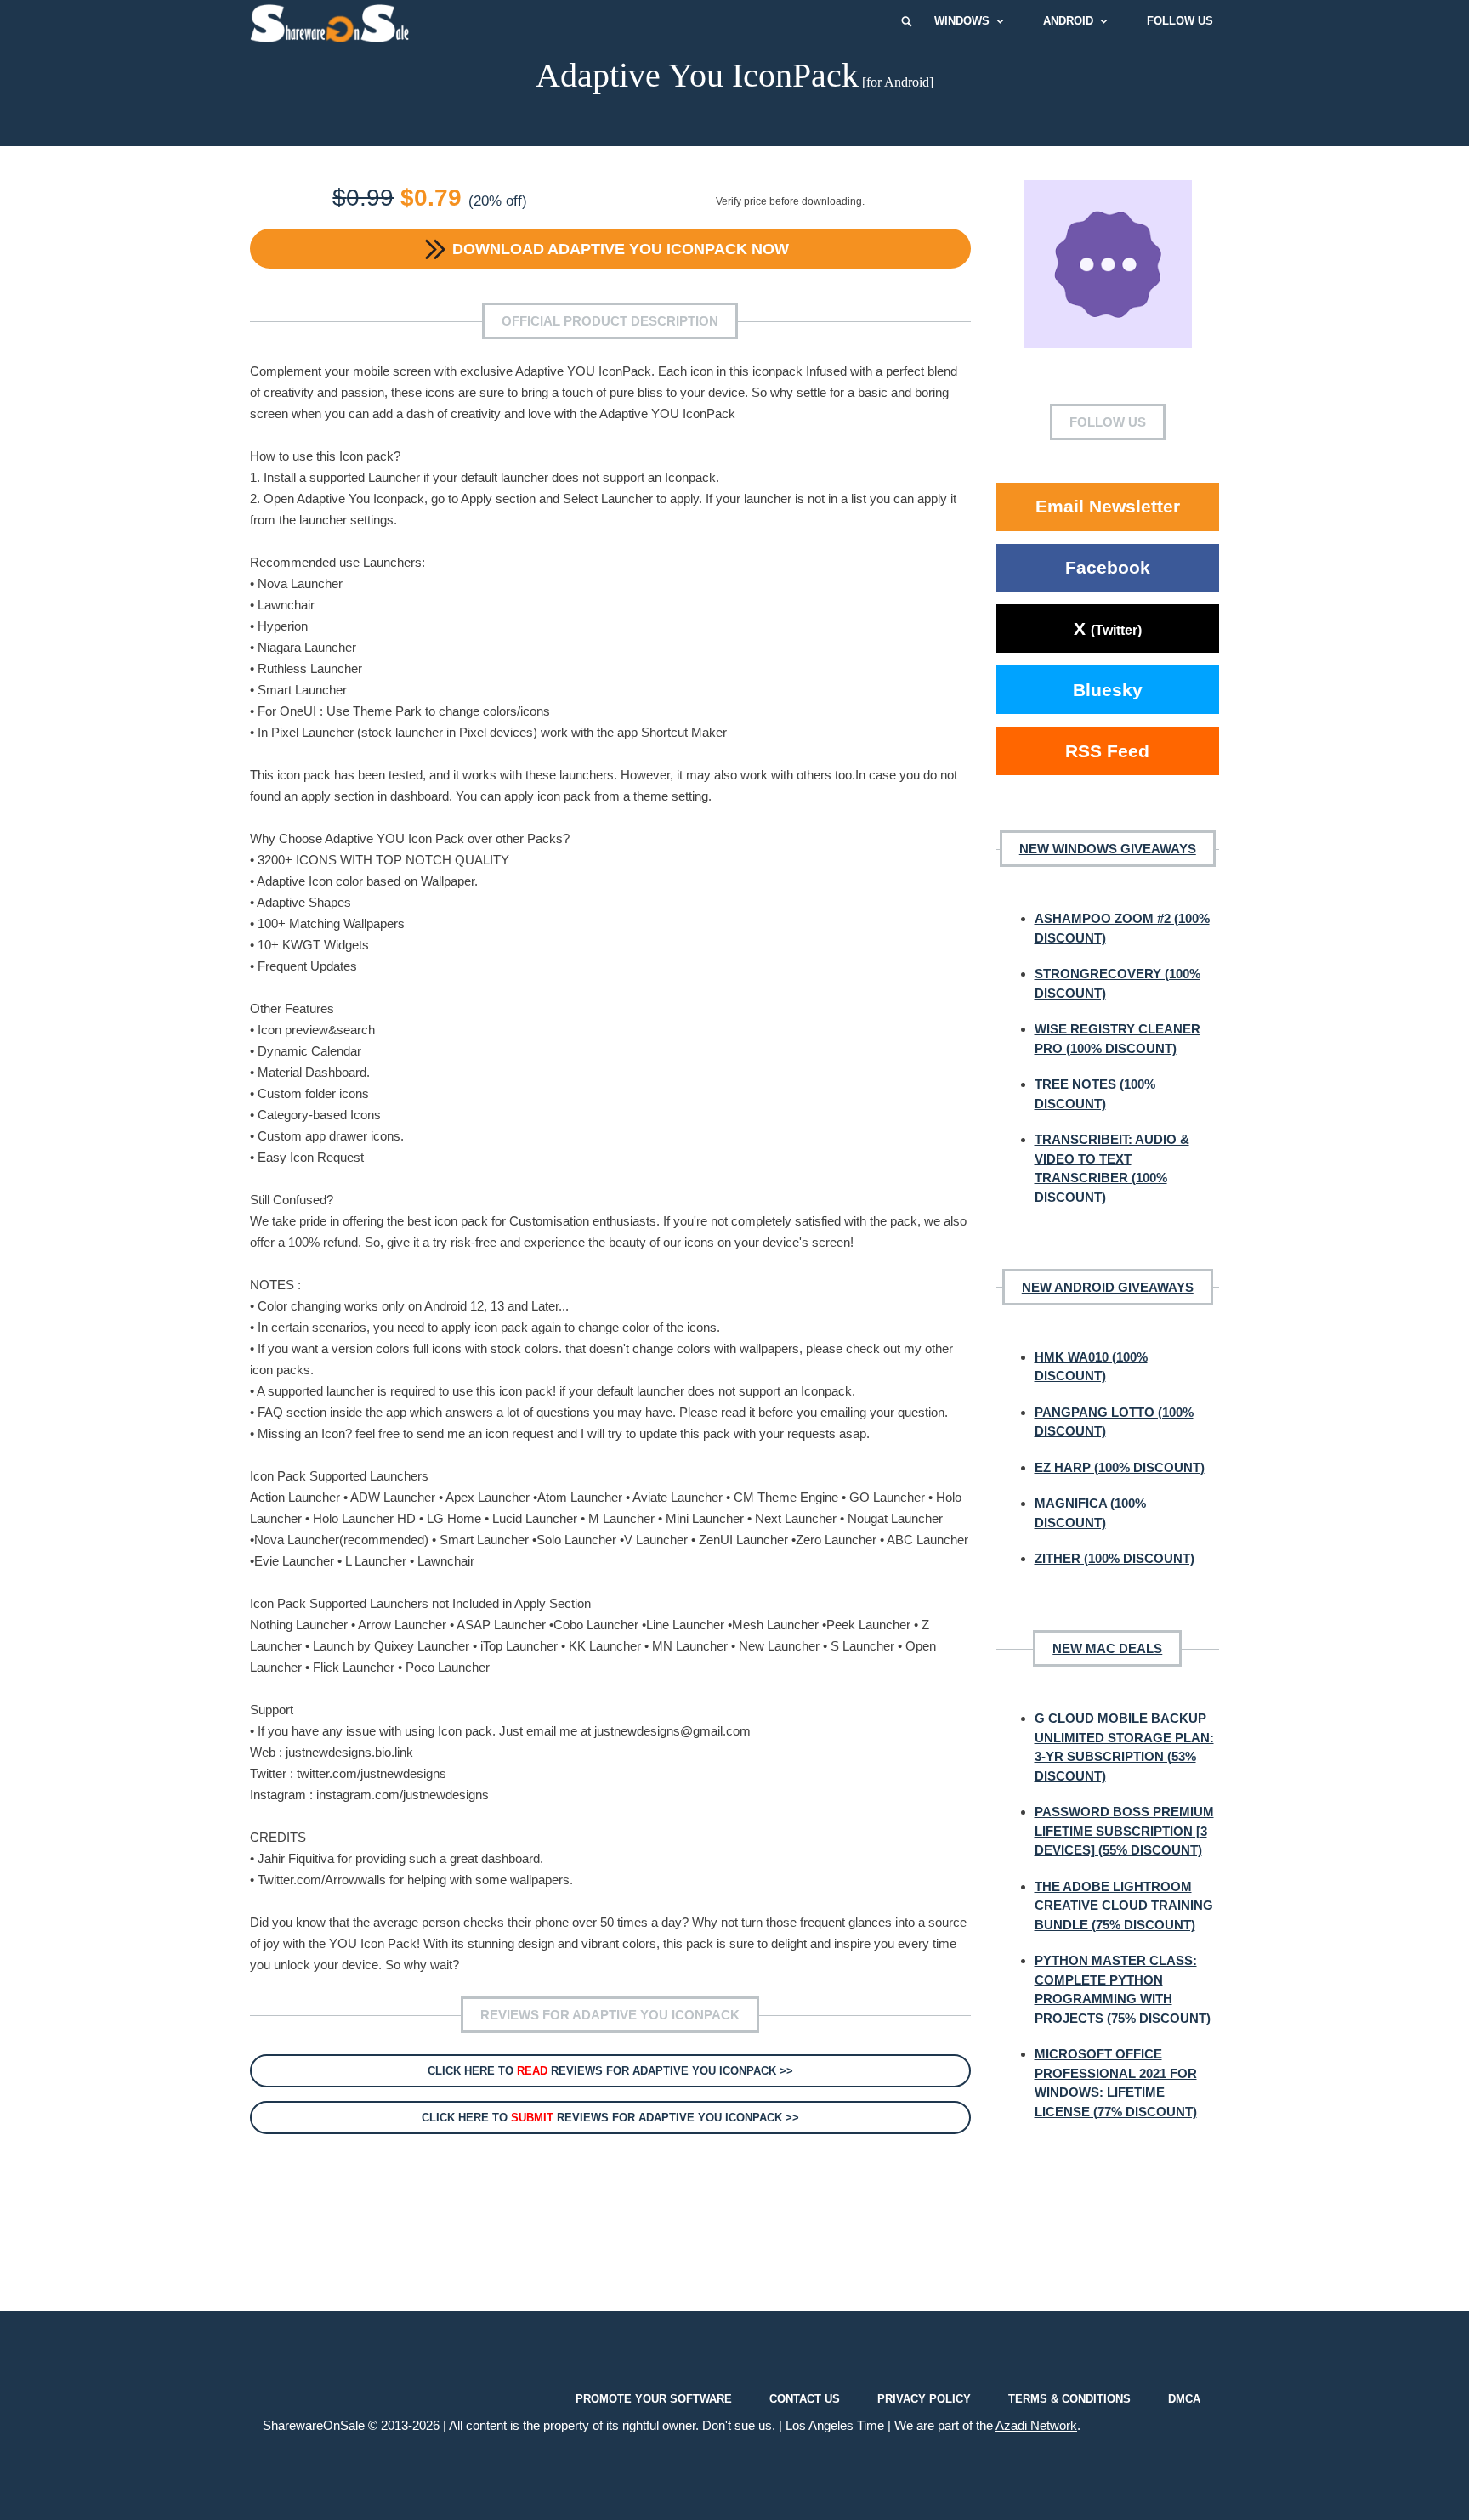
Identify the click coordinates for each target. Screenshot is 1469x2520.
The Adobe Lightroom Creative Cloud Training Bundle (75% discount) (1124, 1906)
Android (1068, 21)
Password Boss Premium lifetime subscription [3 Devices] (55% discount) (1124, 1831)
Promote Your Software (654, 2399)
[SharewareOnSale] (334, 21)
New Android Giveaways (1108, 1287)
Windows (962, 21)
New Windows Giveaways (1108, 849)
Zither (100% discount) (1115, 1558)
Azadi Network (1036, 2425)
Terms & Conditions (1069, 2399)
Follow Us (1180, 21)
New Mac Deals (1107, 1648)
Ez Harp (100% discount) (1120, 1467)
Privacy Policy (924, 2399)
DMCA (1184, 2399)
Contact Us (805, 2399)
